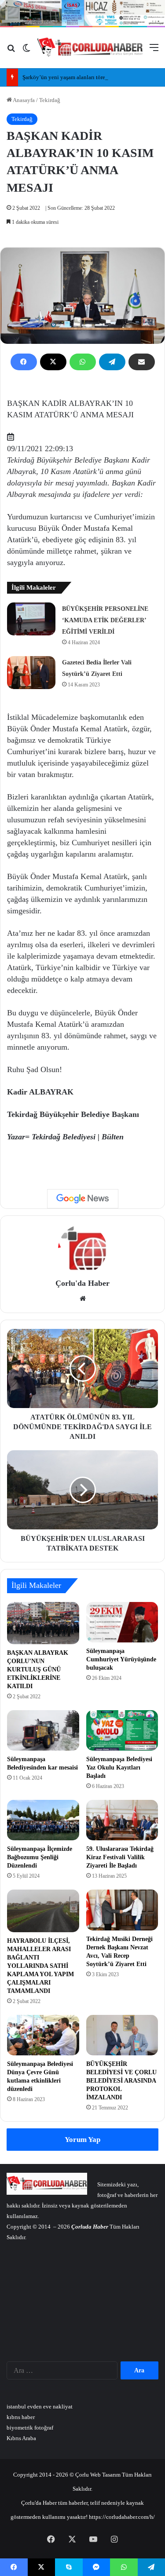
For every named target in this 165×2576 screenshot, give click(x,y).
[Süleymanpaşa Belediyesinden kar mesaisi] (43, 1730)
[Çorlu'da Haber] (90, 48)
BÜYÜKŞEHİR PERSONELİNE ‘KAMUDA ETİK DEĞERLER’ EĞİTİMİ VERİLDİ (105, 620)
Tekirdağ (50, 100)
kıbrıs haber (21, 2417)
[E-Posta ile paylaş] (142, 362)
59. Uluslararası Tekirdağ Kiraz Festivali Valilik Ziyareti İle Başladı (120, 1857)
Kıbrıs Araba (21, 2438)
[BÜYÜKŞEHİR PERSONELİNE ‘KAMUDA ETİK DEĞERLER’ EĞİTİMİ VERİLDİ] (31, 619)
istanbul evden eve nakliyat (40, 2406)
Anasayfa (23, 100)
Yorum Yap (82, 2140)
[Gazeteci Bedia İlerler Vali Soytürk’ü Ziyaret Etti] (31, 673)
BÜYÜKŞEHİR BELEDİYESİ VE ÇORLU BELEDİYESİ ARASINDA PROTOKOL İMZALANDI (121, 2081)
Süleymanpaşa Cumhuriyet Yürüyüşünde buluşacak (121, 1659)
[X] (53, 362)
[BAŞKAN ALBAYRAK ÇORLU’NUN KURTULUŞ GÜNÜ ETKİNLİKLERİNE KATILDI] (43, 1623)
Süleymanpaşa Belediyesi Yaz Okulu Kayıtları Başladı (119, 1768)
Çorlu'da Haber (82, 1283)
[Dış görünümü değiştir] (26, 51)
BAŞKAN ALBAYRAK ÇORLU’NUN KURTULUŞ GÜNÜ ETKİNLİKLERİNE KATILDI (38, 1669)
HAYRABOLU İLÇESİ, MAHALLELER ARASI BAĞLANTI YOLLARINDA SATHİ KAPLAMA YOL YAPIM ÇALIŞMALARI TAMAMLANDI (40, 1966)
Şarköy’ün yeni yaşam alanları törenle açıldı (75, 77)
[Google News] (83, 1199)
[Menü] (154, 51)
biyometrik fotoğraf (30, 2428)
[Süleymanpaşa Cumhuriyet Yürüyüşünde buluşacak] (122, 1622)
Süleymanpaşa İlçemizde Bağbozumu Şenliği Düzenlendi (40, 1857)
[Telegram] (112, 362)
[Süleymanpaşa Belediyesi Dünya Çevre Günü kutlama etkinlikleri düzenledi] (43, 2035)
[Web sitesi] (83, 1299)
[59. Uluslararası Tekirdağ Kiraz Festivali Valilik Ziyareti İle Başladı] (122, 1820)
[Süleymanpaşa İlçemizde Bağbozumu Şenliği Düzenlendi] (43, 1820)
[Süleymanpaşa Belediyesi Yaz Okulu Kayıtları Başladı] (122, 1730)
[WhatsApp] (83, 362)
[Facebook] (24, 362)
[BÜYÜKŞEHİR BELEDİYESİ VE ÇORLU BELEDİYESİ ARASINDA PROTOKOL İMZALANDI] (122, 2035)
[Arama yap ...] (11, 51)
